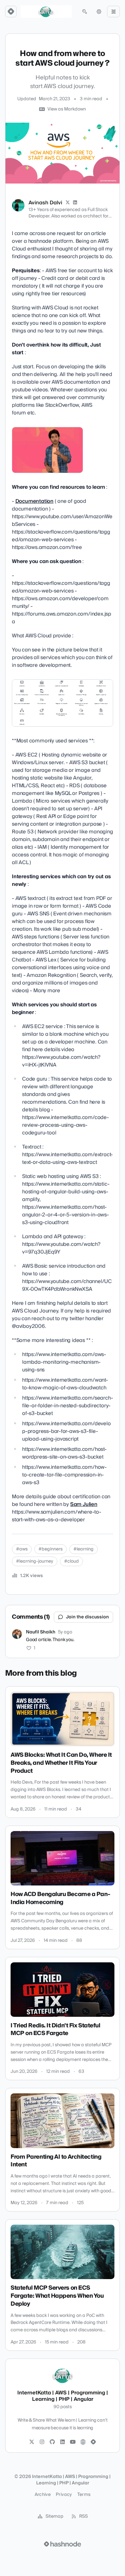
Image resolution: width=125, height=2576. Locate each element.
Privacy (64, 2495)
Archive (43, 2495)
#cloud (71, 1561)
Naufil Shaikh (41, 1632)
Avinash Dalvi (45, 203)
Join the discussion (88, 1617)
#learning (83, 1549)
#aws (22, 1549)
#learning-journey (35, 1561)
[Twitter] (32, 2442)
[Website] (83, 2442)
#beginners (50, 1549)
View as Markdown (67, 109)
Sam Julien (84, 1504)
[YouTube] (73, 2442)
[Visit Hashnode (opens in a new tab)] (63, 2544)
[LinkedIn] (75, 203)
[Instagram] (42, 2442)
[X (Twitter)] (68, 203)
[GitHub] (52, 2442)
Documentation (34, 501)
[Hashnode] (93, 2442)
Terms (84, 2495)
